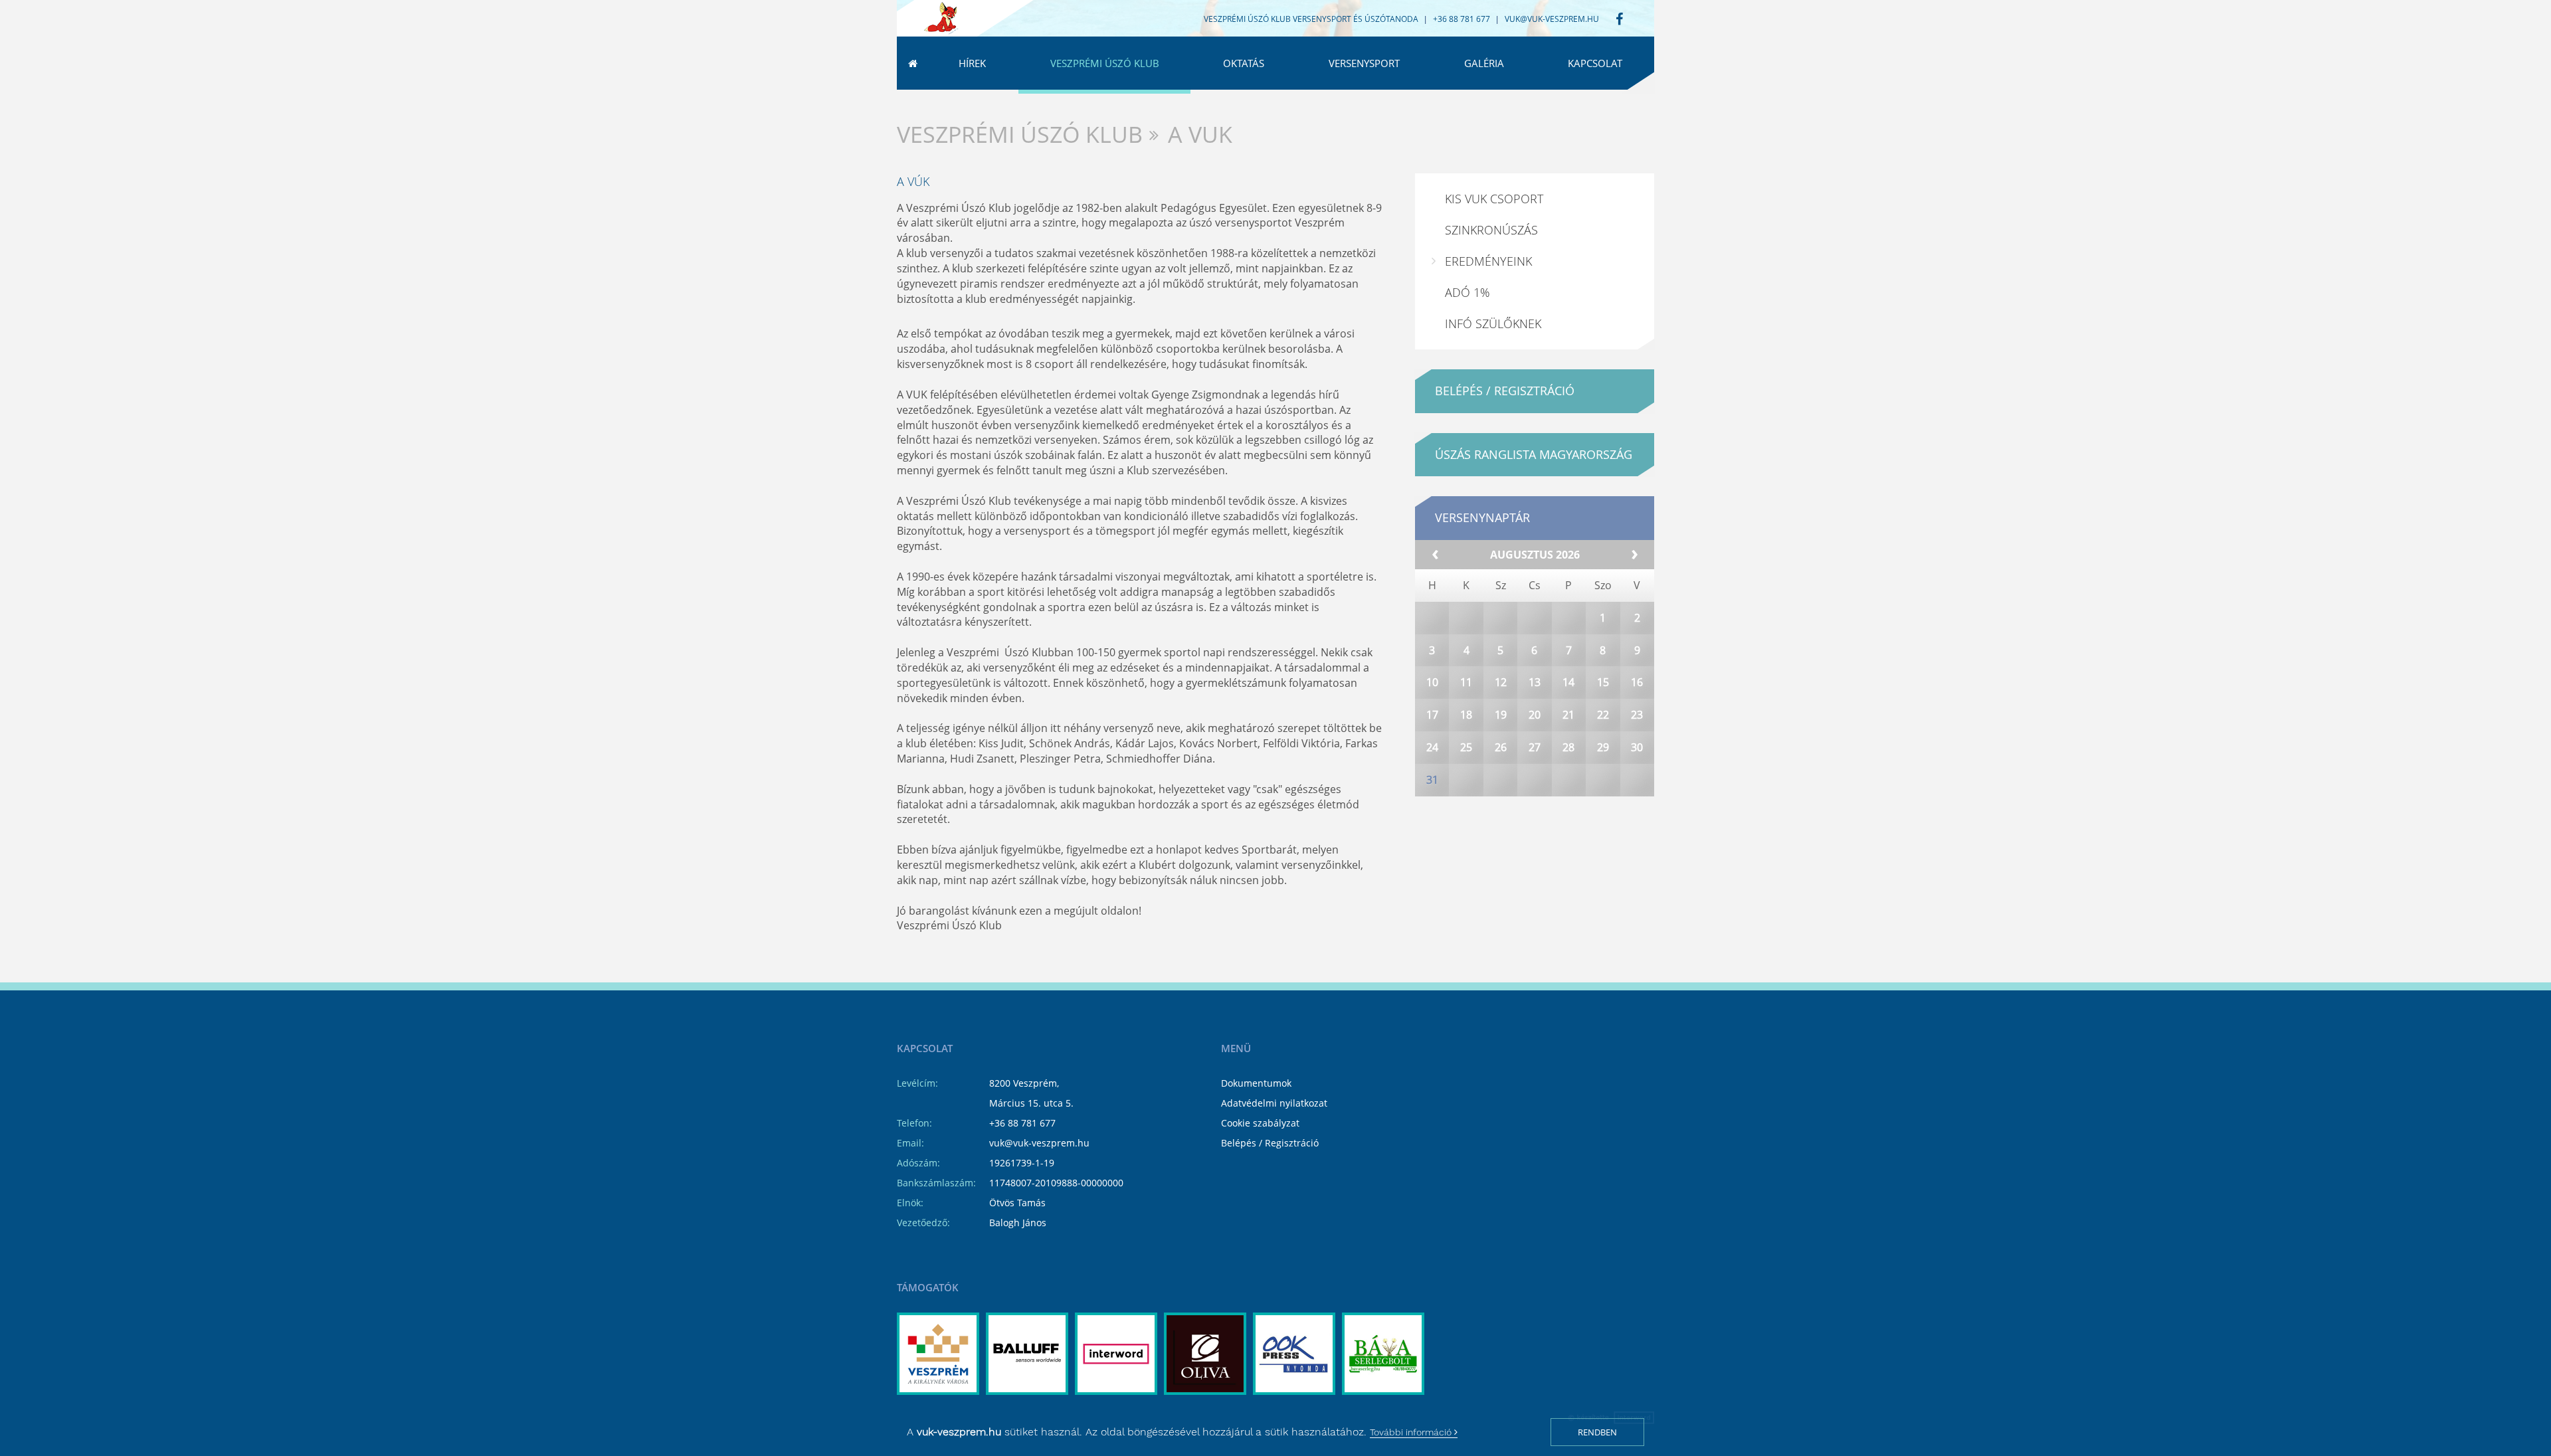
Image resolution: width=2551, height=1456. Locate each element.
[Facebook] (1619, 20)
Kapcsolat (1595, 63)
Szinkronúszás (1491, 230)
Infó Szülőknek (1493, 323)
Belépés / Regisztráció (1270, 1143)
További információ (1412, 1432)
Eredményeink (1488, 261)
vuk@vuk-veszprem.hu (1552, 19)
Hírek (972, 63)
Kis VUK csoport (1494, 199)
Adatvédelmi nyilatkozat (1274, 1103)
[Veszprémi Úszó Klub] (941, 19)
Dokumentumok (1256, 1083)
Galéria (1484, 63)
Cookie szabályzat (1260, 1123)
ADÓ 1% (1467, 292)
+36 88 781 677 (1022, 1123)
